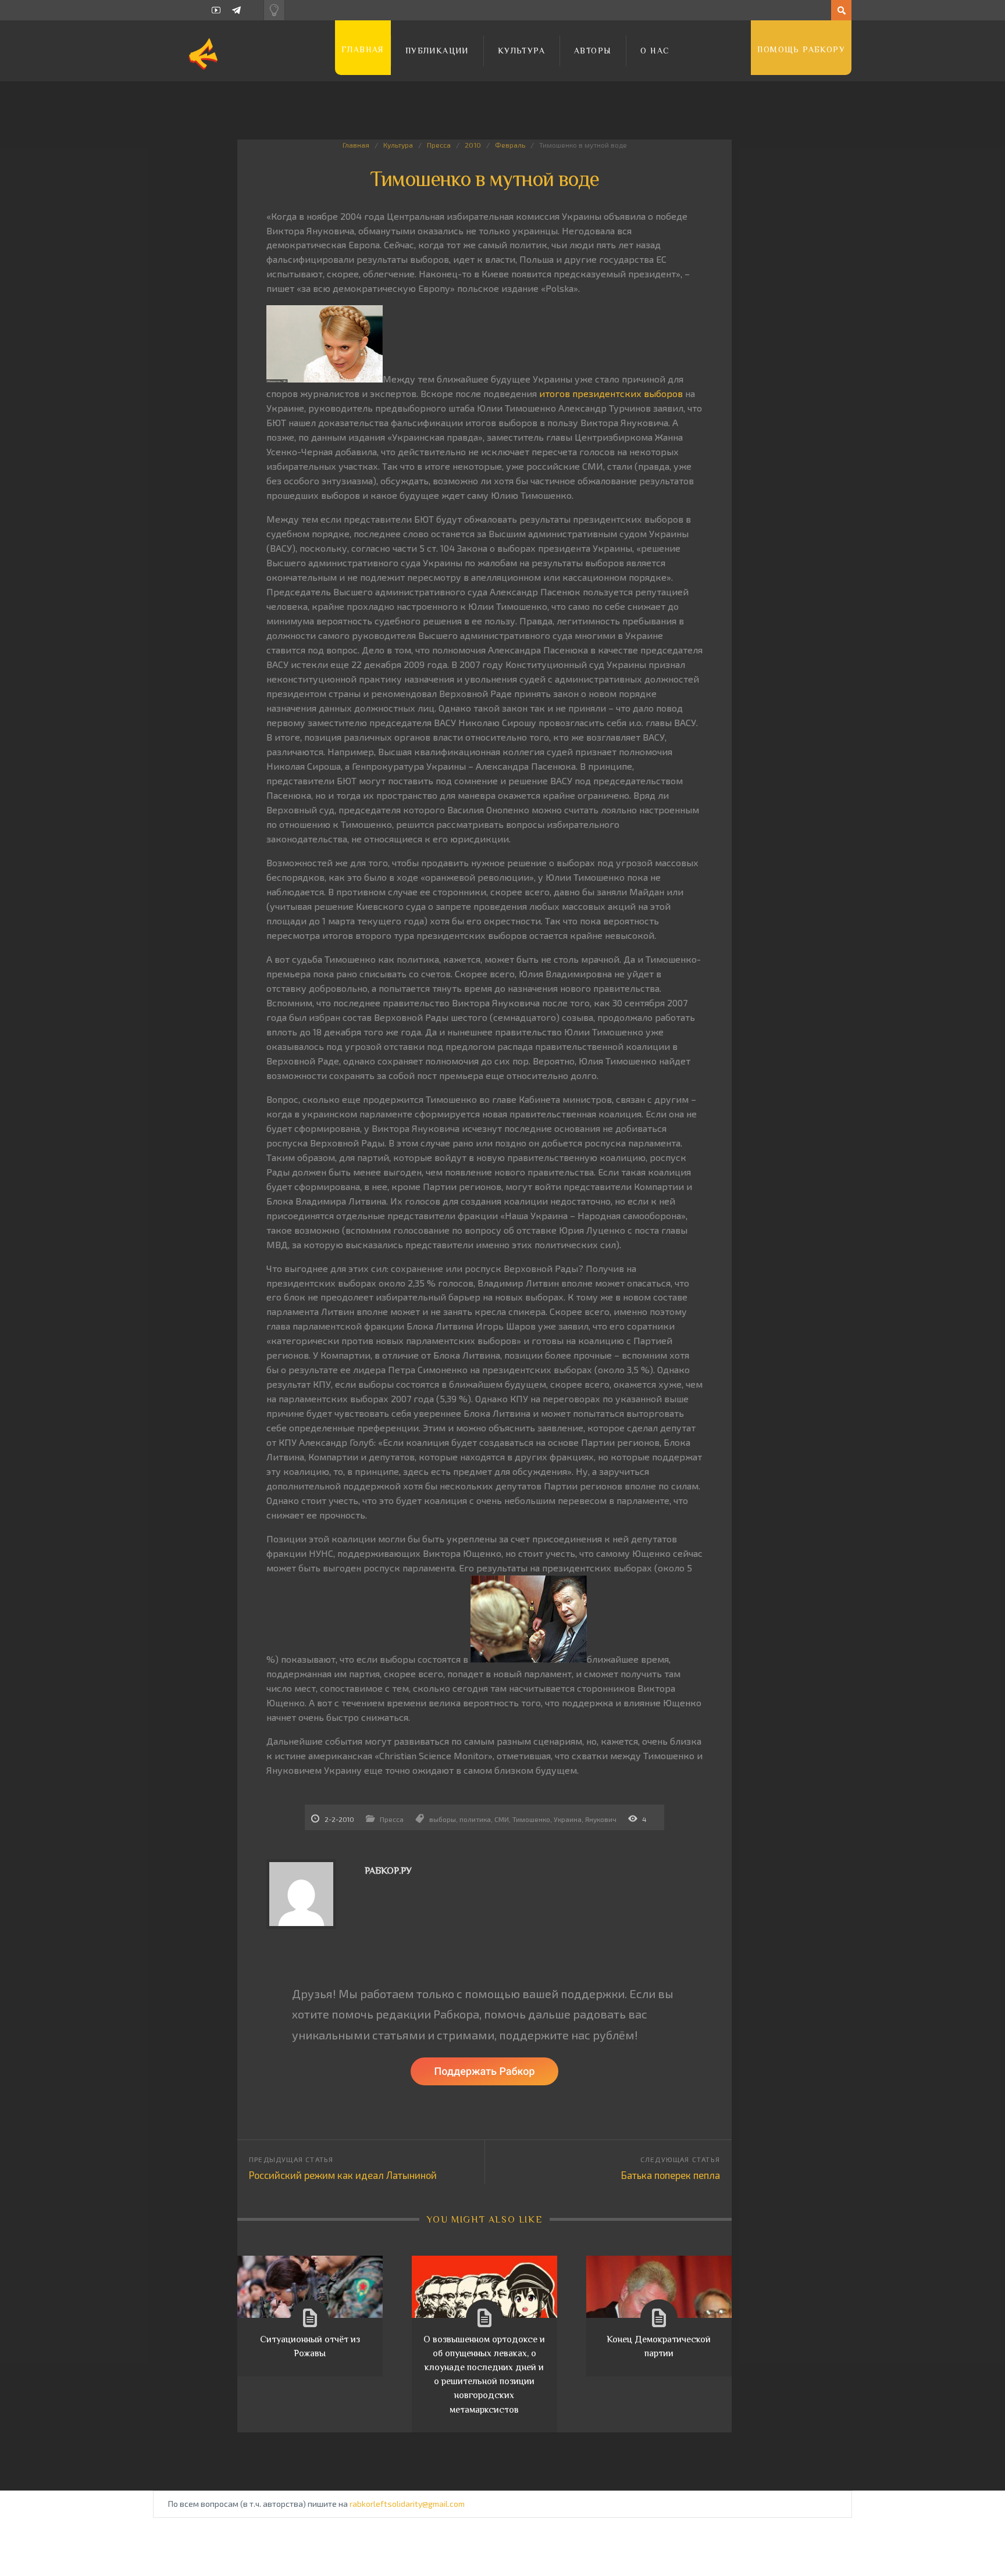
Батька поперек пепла (671, 2175)
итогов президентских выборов (611, 393)
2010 (473, 145)
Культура (521, 51)
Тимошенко (531, 1819)
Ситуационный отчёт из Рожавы (310, 2346)
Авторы (593, 51)
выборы (443, 1819)
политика (475, 1819)
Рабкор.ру (388, 1871)
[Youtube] (216, 10)
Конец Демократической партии (659, 2346)
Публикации (437, 51)
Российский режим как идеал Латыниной (343, 2175)
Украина (568, 1819)
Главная (363, 49)
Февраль (510, 145)
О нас (655, 51)
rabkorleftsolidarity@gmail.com (407, 2504)
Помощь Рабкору (801, 49)
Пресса (439, 145)
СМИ (502, 1819)
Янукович (601, 1819)
